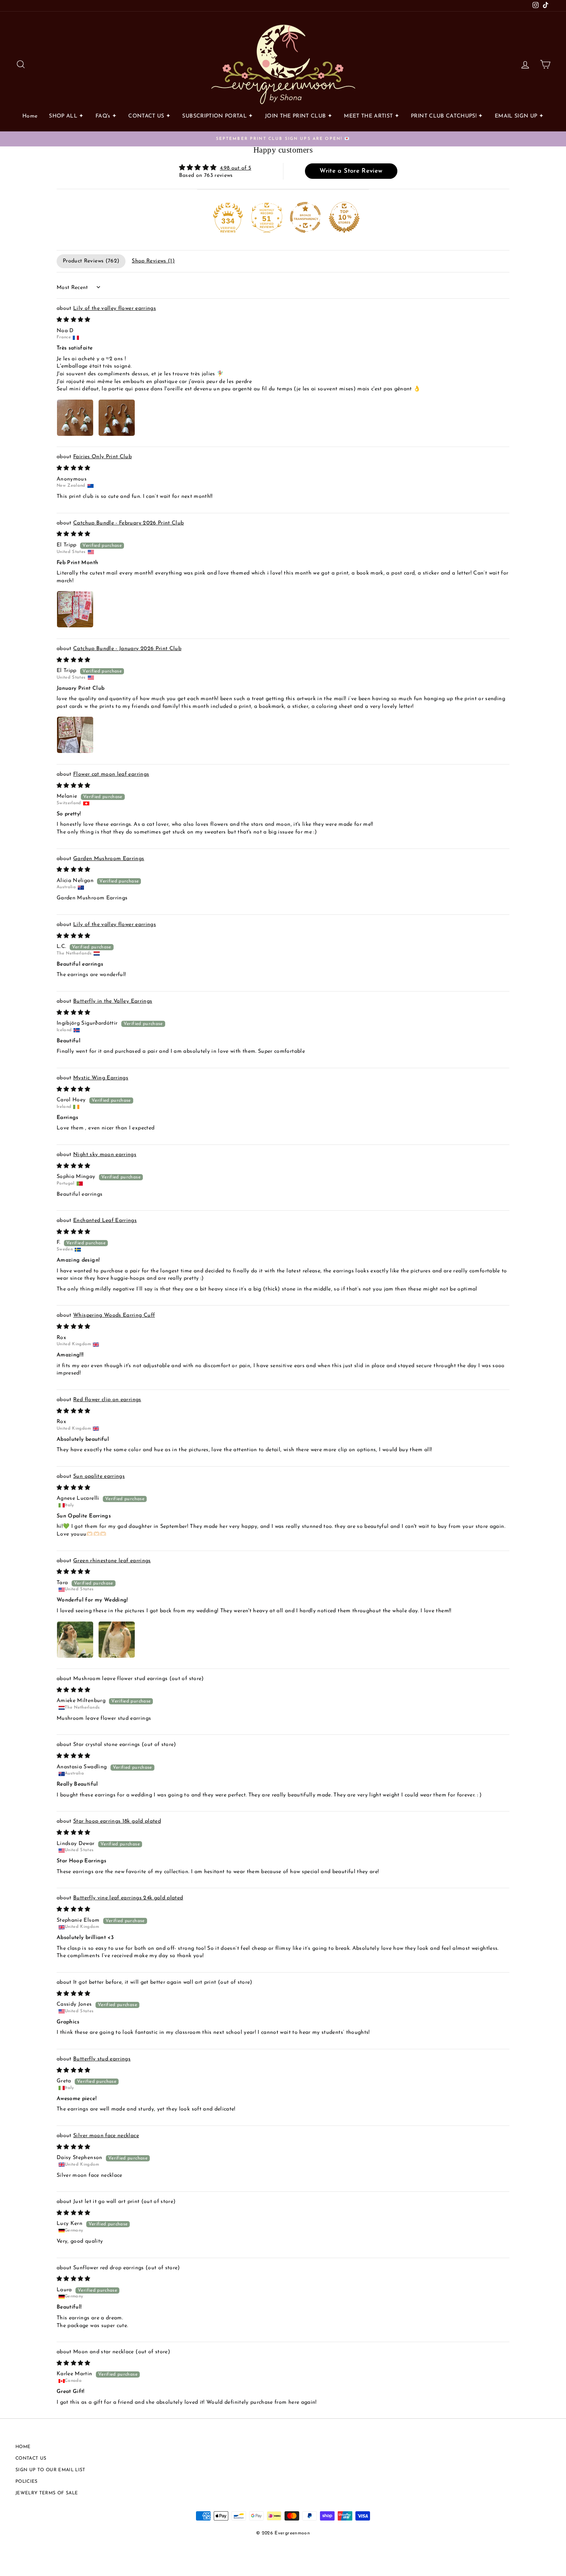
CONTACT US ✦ (149, 116)
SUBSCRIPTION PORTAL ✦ (218, 116)
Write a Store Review (351, 171)
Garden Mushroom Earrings (109, 859)
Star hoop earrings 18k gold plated (117, 1821)
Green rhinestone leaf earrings (112, 1561)
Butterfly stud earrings (102, 2059)
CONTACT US (31, 2458)
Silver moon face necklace (106, 2136)
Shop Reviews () (153, 261)
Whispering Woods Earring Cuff (114, 1315)
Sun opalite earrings (99, 1476)
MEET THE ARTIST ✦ (372, 116)
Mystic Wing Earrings (101, 1078)
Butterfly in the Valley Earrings (113, 1001)
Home (30, 116)
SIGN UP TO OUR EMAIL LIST (50, 2470)
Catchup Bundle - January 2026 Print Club (127, 649)
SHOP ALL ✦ (66, 116)
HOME (23, 2447)
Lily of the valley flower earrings (115, 308)
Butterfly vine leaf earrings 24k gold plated (128, 1898)
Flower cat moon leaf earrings (111, 774)
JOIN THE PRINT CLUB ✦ (299, 116)
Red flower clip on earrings (107, 1400)
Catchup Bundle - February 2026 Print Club (128, 523)
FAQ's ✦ (106, 116)
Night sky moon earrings (105, 1155)
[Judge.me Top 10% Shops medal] (344, 217)
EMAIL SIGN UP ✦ (519, 116)
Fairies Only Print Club (102, 457)
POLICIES (27, 2482)
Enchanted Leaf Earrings (105, 1221)
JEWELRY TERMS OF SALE (47, 2493)
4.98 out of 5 (236, 168)
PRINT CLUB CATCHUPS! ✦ (447, 116)
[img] (215, 168)
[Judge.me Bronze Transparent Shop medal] (305, 217)
